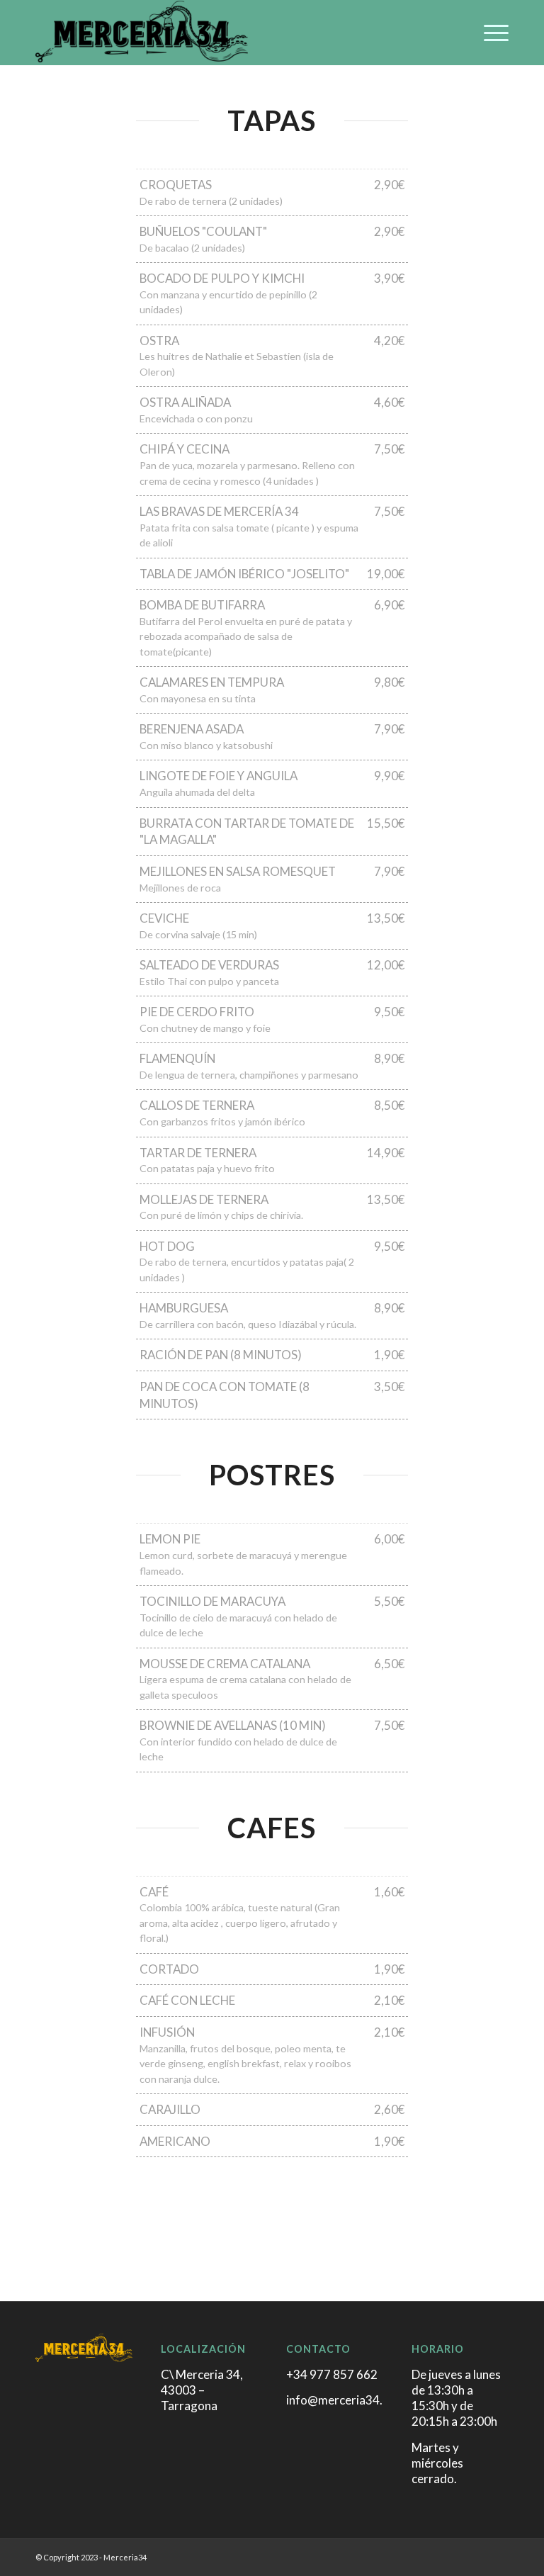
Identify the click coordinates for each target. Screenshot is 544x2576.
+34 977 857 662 (332, 2374)
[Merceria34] (142, 33)
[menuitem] (489, 33)
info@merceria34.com (346, 2400)
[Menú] (489, 33)
